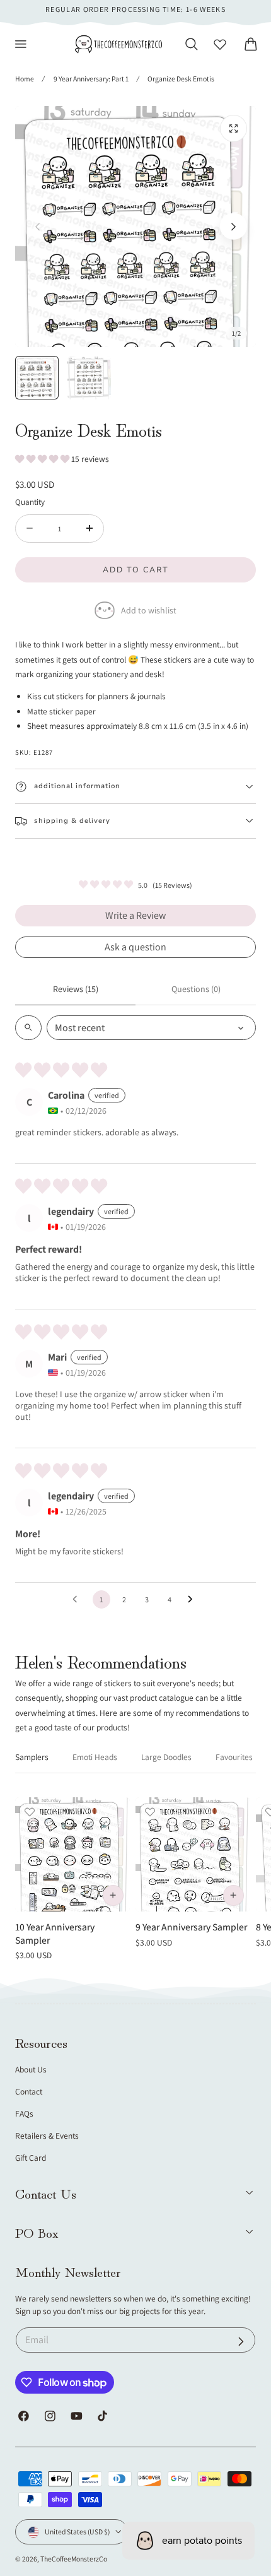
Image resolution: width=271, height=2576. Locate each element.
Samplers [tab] (32, 1757)
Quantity (30, 502)
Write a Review (135, 915)
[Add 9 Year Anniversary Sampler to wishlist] (150, 1812)
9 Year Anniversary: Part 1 (91, 79)
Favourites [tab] (234, 1757)
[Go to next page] (193, 1600)
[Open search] (28, 1028)
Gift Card (31, 2158)
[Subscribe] (241, 2342)
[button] (21, 44)
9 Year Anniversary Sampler (191, 1927)
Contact (29, 2091)
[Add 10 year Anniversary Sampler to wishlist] (30, 1812)
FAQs (24, 2113)
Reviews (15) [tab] (76, 989)
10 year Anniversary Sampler (55, 1933)
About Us (31, 2069)
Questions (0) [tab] (196, 989)
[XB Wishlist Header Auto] (220, 44)
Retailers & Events (47, 2136)
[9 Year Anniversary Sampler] (193, 1855)
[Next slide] (234, 227)
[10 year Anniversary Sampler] (72, 1855)
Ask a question (135, 947)
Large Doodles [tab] (166, 1757)
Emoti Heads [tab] (95, 1757)
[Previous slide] (37, 227)
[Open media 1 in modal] (234, 128)
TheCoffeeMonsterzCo (74, 2559)
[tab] (37, 378)
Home (25, 79)
